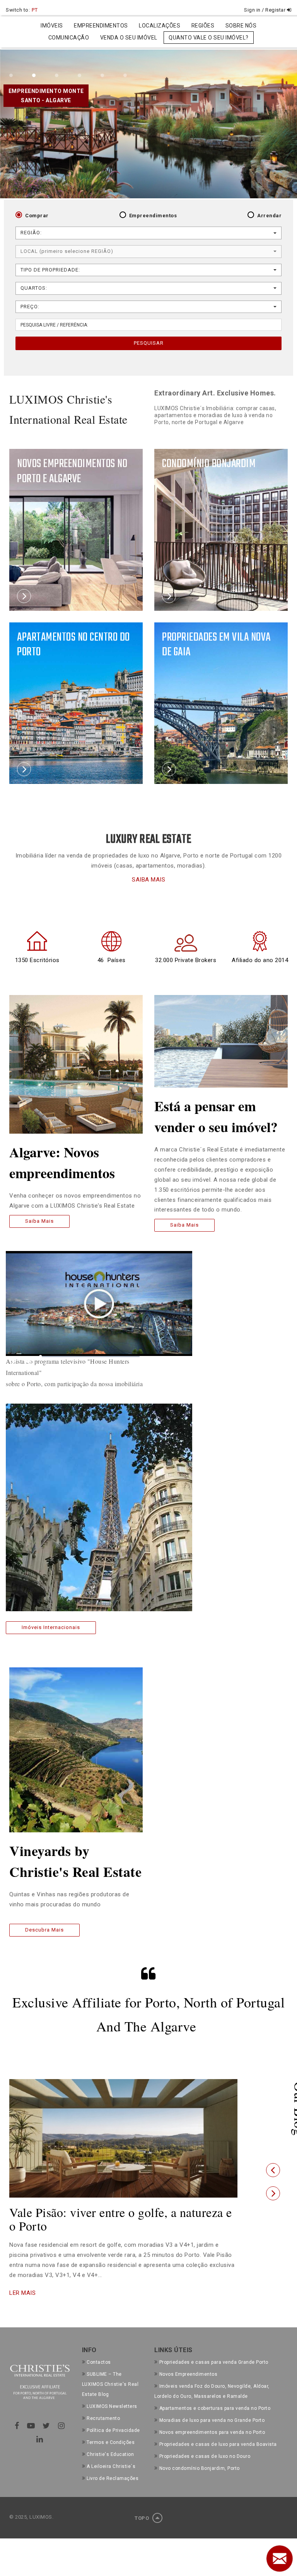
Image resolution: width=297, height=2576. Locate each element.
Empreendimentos (153, 216)
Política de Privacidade (113, 2430)
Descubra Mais (44, 1930)
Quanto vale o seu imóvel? (209, 38)
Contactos (99, 2362)
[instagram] (61, 2426)
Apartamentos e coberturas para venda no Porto (215, 2408)
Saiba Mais (39, 1221)
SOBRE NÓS (241, 26)
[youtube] (31, 2426)
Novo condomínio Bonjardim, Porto (200, 2468)
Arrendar (269, 216)
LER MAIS (22, 2293)
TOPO (143, 2518)
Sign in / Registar (265, 10)
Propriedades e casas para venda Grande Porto (214, 2362)
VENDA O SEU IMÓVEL (129, 38)
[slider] (90, 1357)
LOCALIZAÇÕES (160, 26)
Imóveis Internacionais (51, 1627)
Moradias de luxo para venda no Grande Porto (212, 2420)
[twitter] (46, 2426)
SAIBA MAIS (148, 880)
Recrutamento (103, 2418)
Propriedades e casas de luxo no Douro (205, 2456)
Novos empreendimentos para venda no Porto (212, 2432)
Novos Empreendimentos (188, 2374)
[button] (273, 2170)
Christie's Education (110, 2454)
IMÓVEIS (52, 26)
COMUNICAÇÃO (69, 38)
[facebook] (17, 2426)
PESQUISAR (149, 343)
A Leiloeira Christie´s (111, 2466)
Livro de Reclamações (113, 2478)
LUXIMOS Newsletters (112, 2406)
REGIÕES (203, 26)
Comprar (37, 216)
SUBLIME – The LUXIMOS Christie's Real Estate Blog (110, 2384)
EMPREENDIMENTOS (101, 26)
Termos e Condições (111, 2442)
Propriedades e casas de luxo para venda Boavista (218, 2444)
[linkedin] (40, 2439)
